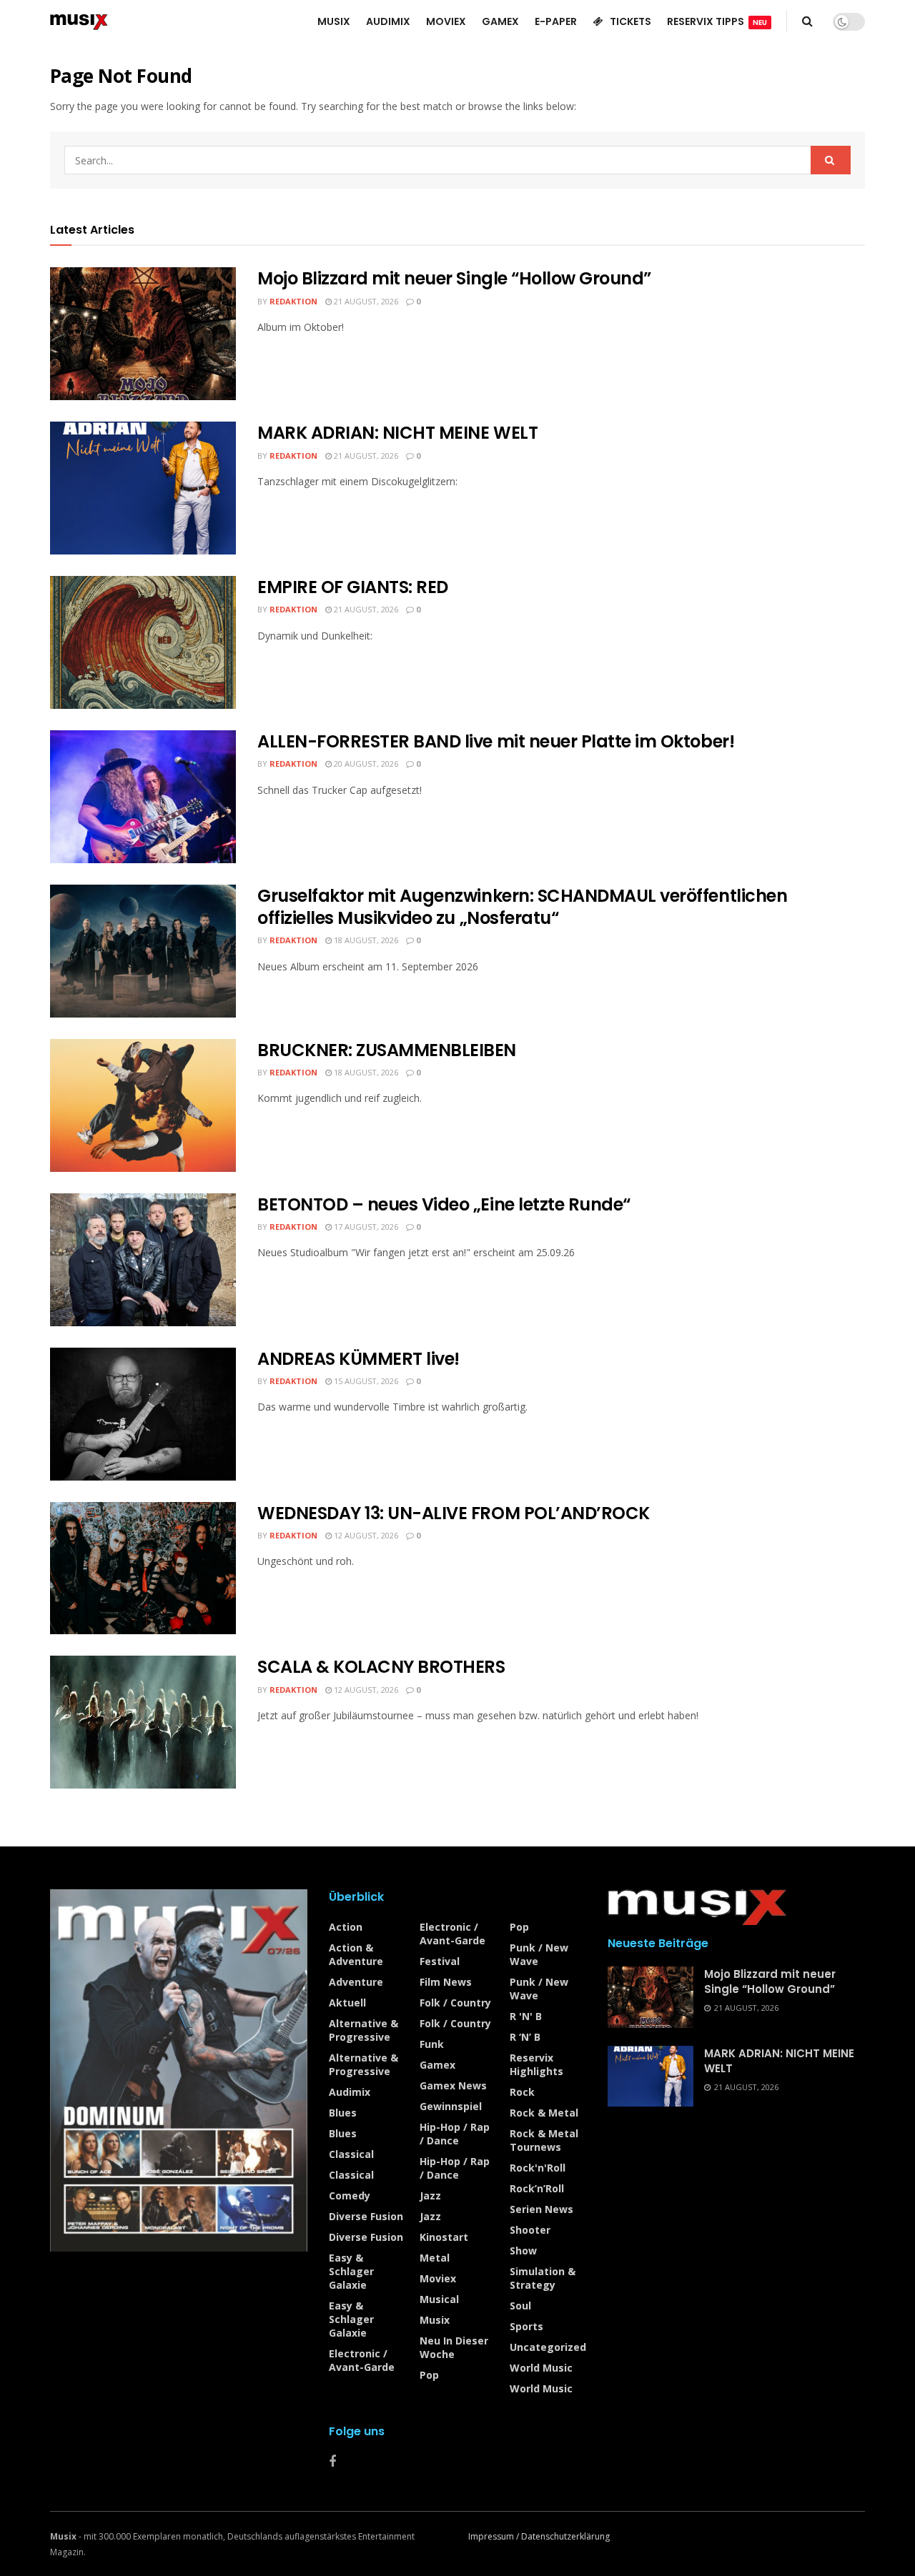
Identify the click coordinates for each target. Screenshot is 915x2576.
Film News (446, 1982)
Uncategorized (548, 2347)
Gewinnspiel (451, 2106)
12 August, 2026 (365, 1535)
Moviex (438, 2278)
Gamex (437, 2065)
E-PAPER (556, 21)
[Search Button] (807, 21)
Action (346, 1927)
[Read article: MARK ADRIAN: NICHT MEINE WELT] (143, 488)
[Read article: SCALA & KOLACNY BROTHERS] (143, 1722)
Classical (351, 2154)
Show (523, 2251)
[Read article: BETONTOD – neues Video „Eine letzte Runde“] (143, 1260)
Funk (432, 2044)
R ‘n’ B (525, 2037)
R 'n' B (526, 2016)
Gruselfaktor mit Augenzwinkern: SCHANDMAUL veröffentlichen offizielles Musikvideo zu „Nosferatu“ (522, 907)
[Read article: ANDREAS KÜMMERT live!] (143, 1414)
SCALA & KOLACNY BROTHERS (381, 1667)
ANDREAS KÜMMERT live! (358, 1359)
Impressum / (495, 2536)
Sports (526, 2326)
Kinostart (444, 2237)
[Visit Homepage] (79, 21)
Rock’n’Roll (537, 2188)
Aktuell (347, 2003)
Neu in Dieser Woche (454, 2347)
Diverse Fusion (366, 2216)
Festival (440, 1961)
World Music (541, 2368)
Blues (343, 2113)
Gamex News (453, 2085)
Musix (435, 2320)
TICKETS (630, 21)
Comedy (350, 2195)
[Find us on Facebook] (332, 2462)
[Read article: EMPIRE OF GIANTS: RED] (143, 642)
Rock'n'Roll (538, 2168)
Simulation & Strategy (543, 2278)
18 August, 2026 (365, 940)
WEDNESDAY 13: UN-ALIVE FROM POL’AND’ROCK (454, 1513)
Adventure (356, 1982)
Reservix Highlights (536, 2064)
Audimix (350, 2092)
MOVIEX (446, 21)
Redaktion (293, 301)
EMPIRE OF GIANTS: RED (353, 587)
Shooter (530, 2230)
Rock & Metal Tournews (544, 2140)
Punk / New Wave (539, 1954)
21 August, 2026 (365, 301)
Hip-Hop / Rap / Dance (455, 2134)
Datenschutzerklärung (565, 2536)
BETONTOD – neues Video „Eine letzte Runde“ (444, 1204)
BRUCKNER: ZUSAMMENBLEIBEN (387, 1050)
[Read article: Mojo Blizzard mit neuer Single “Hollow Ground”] (143, 334)
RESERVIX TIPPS (717, 21)
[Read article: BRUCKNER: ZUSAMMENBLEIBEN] (143, 1105)
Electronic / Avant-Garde (362, 2360)
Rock (522, 2092)
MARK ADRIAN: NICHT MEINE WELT (397, 433)
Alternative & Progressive (363, 2030)
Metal (435, 2258)
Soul (520, 2306)
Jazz (430, 2195)
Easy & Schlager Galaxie (351, 2271)
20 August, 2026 (365, 764)
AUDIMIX (388, 21)
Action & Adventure (356, 1954)
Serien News (541, 2209)
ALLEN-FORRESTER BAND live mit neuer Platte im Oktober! (496, 741)
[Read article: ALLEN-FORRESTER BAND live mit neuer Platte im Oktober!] (143, 797)
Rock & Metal (544, 2113)
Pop (429, 2375)
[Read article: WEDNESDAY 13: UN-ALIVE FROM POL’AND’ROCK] (143, 1568)
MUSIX (334, 21)
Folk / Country (455, 2003)
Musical (439, 2299)
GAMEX (500, 21)
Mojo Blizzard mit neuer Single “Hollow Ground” (454, 278)
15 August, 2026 (365, 1381)
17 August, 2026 (365, 1227)
